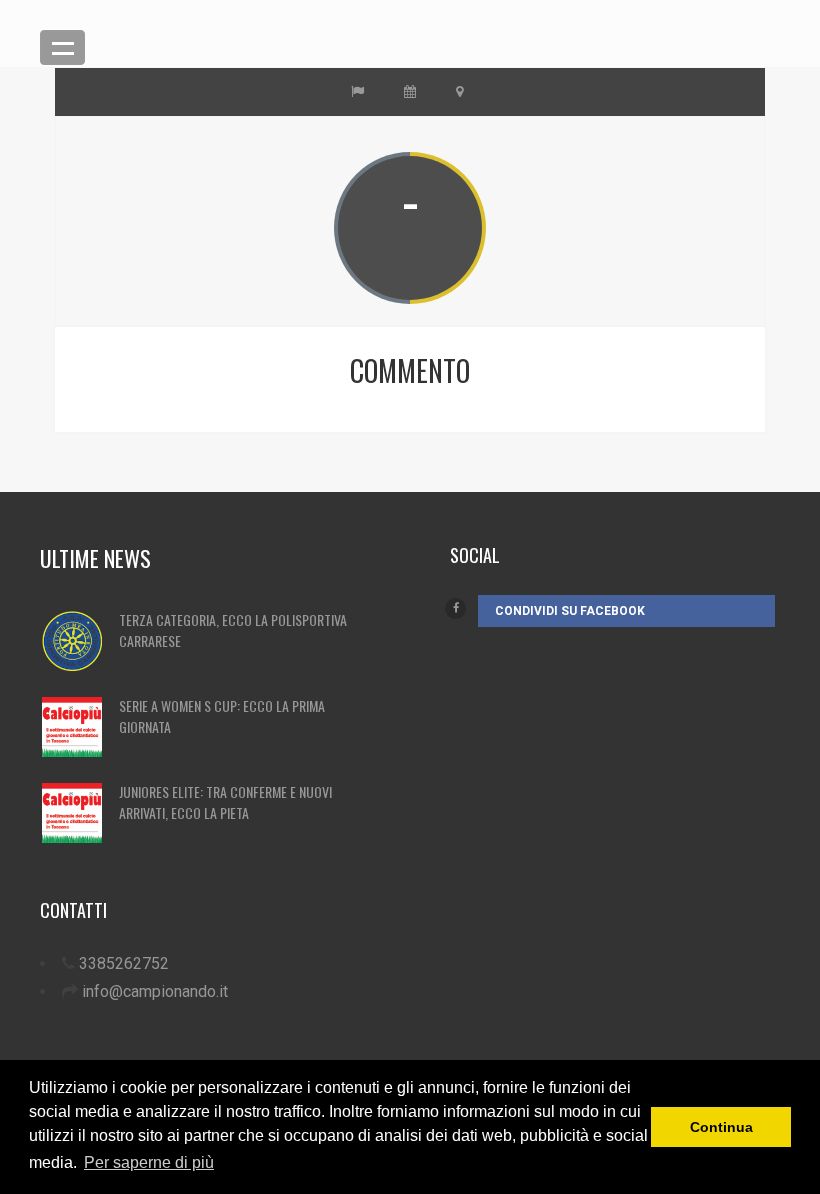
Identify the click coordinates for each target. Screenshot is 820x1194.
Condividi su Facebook (570, 611)
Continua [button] (721, 1127)
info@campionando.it (155, 991)
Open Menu (62, 47)
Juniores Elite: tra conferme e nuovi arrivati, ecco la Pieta (225, 802)
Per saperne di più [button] (149, 1162)
